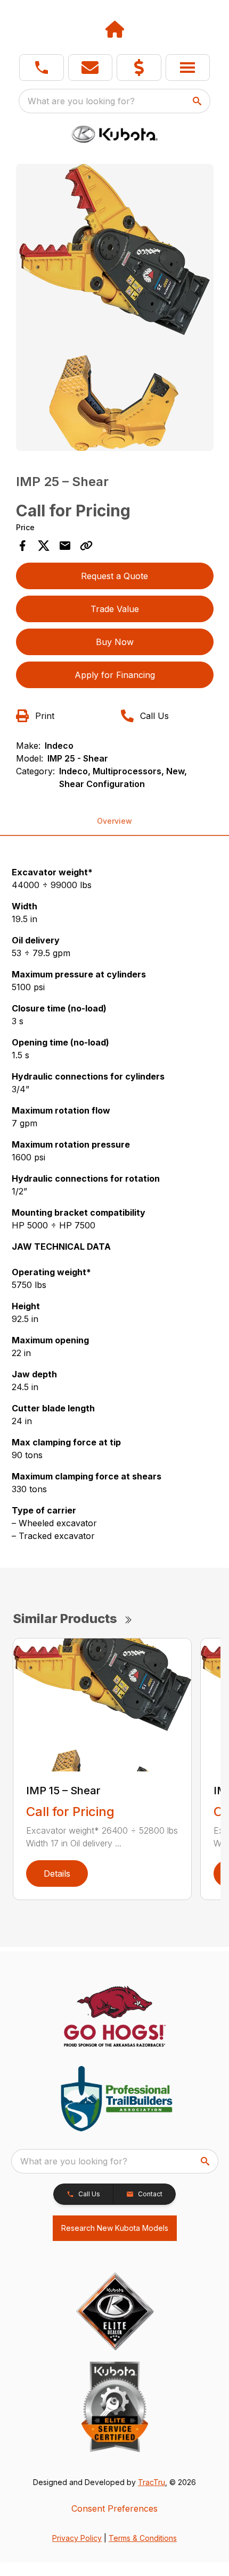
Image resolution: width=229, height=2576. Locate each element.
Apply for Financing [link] (115, 675)
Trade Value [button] (115, 609)
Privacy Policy (77, 2538)
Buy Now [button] (115, 642)
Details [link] (57, 1874)
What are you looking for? (81, 101)
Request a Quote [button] (114, 576)
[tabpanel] (115, 309)
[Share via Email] (65, 546)
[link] (139, 68)
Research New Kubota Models (115, 2228)
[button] (42, 68)
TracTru (152, 2482)
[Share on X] (44, 546)
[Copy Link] (86, 546)
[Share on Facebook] (22, 546)
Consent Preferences (114, 2508)
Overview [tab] (114, 821)
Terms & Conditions (143, 2538)
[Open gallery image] (115, 307)
